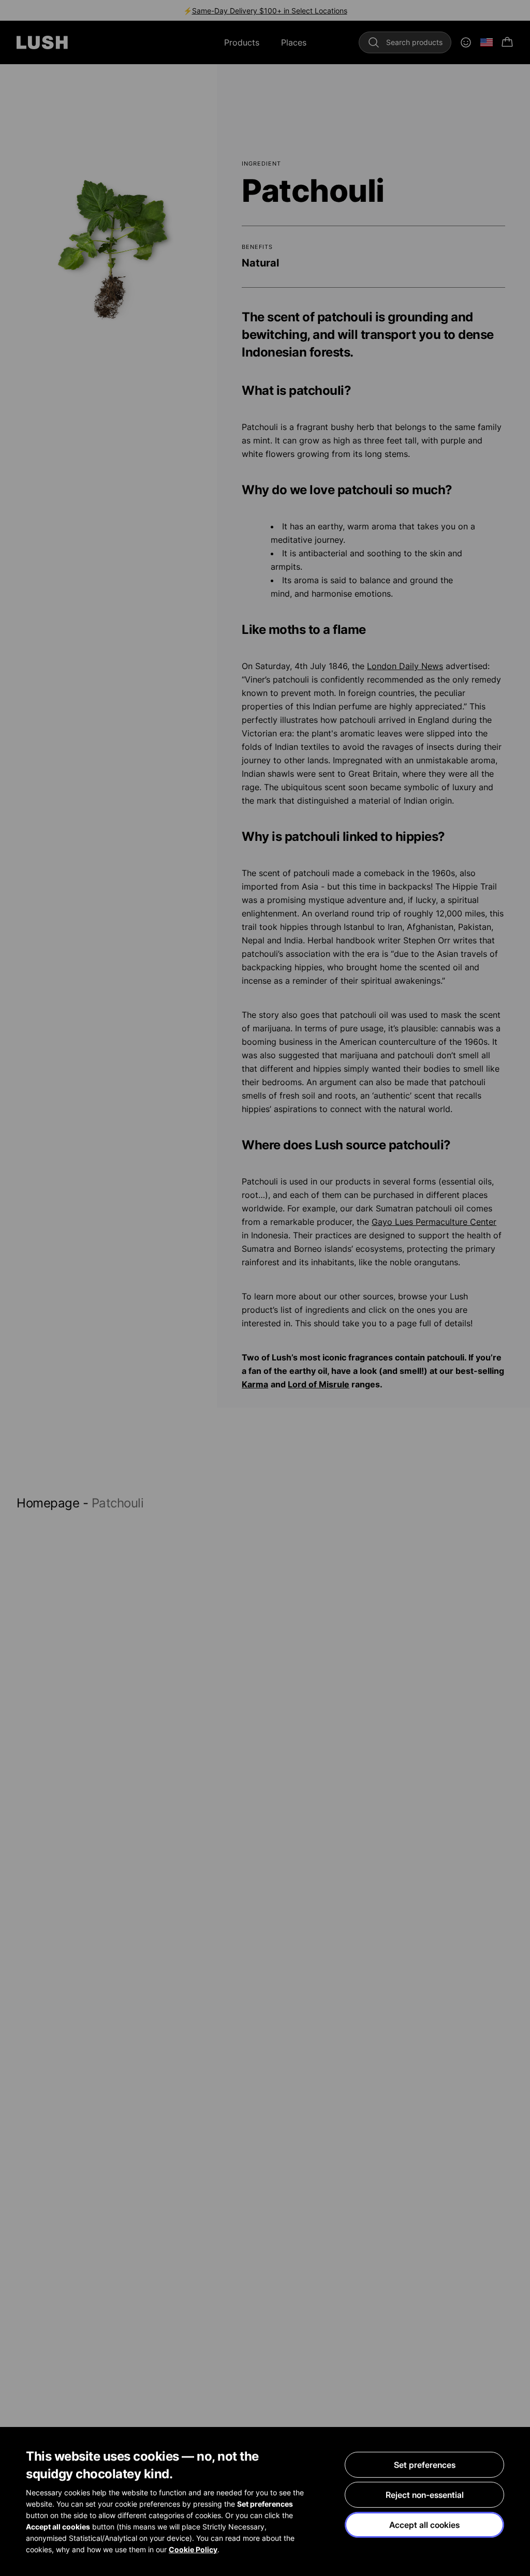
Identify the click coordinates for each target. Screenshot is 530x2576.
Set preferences (425, 2465)
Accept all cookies (424, 2525)
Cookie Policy (193, 2549)
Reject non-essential (425, 2495)
